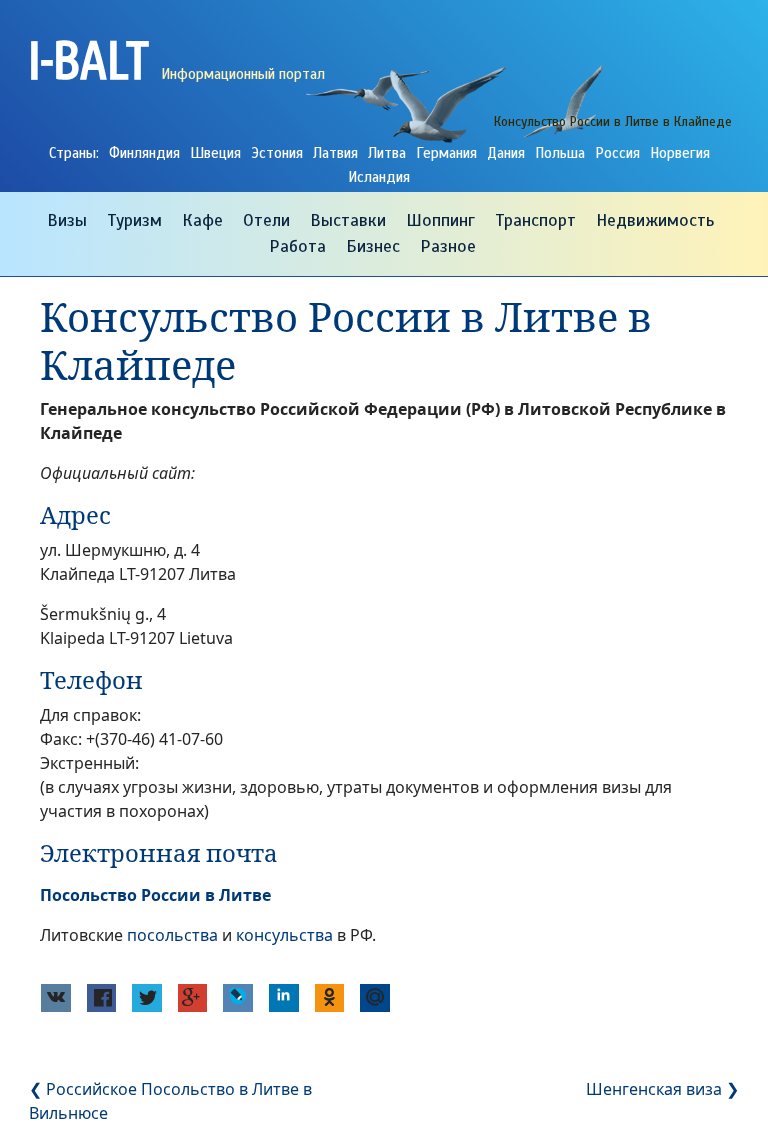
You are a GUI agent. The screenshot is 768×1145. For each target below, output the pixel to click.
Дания (506, 153)
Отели (266, 220)
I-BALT (88, 59)
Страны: (74, 153)
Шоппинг (440, 220)
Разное (448, 246)
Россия (617, 153)
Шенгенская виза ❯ (662, 1089)
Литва (387, 153)
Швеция (215, 153)
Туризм (134, 220)
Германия (446, 153)
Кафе (202, 220)
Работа (297, 246)
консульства (284, 935)
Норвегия (680, 153)
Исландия (379, 177)
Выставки (348, 220)
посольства (172, 935)
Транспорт (535, 220)
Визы (67, 220)
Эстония (277, 153)
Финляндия (144, 153)
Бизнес (373, 246)
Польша (560, 153)
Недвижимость (655, 220)
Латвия (335, 153)
